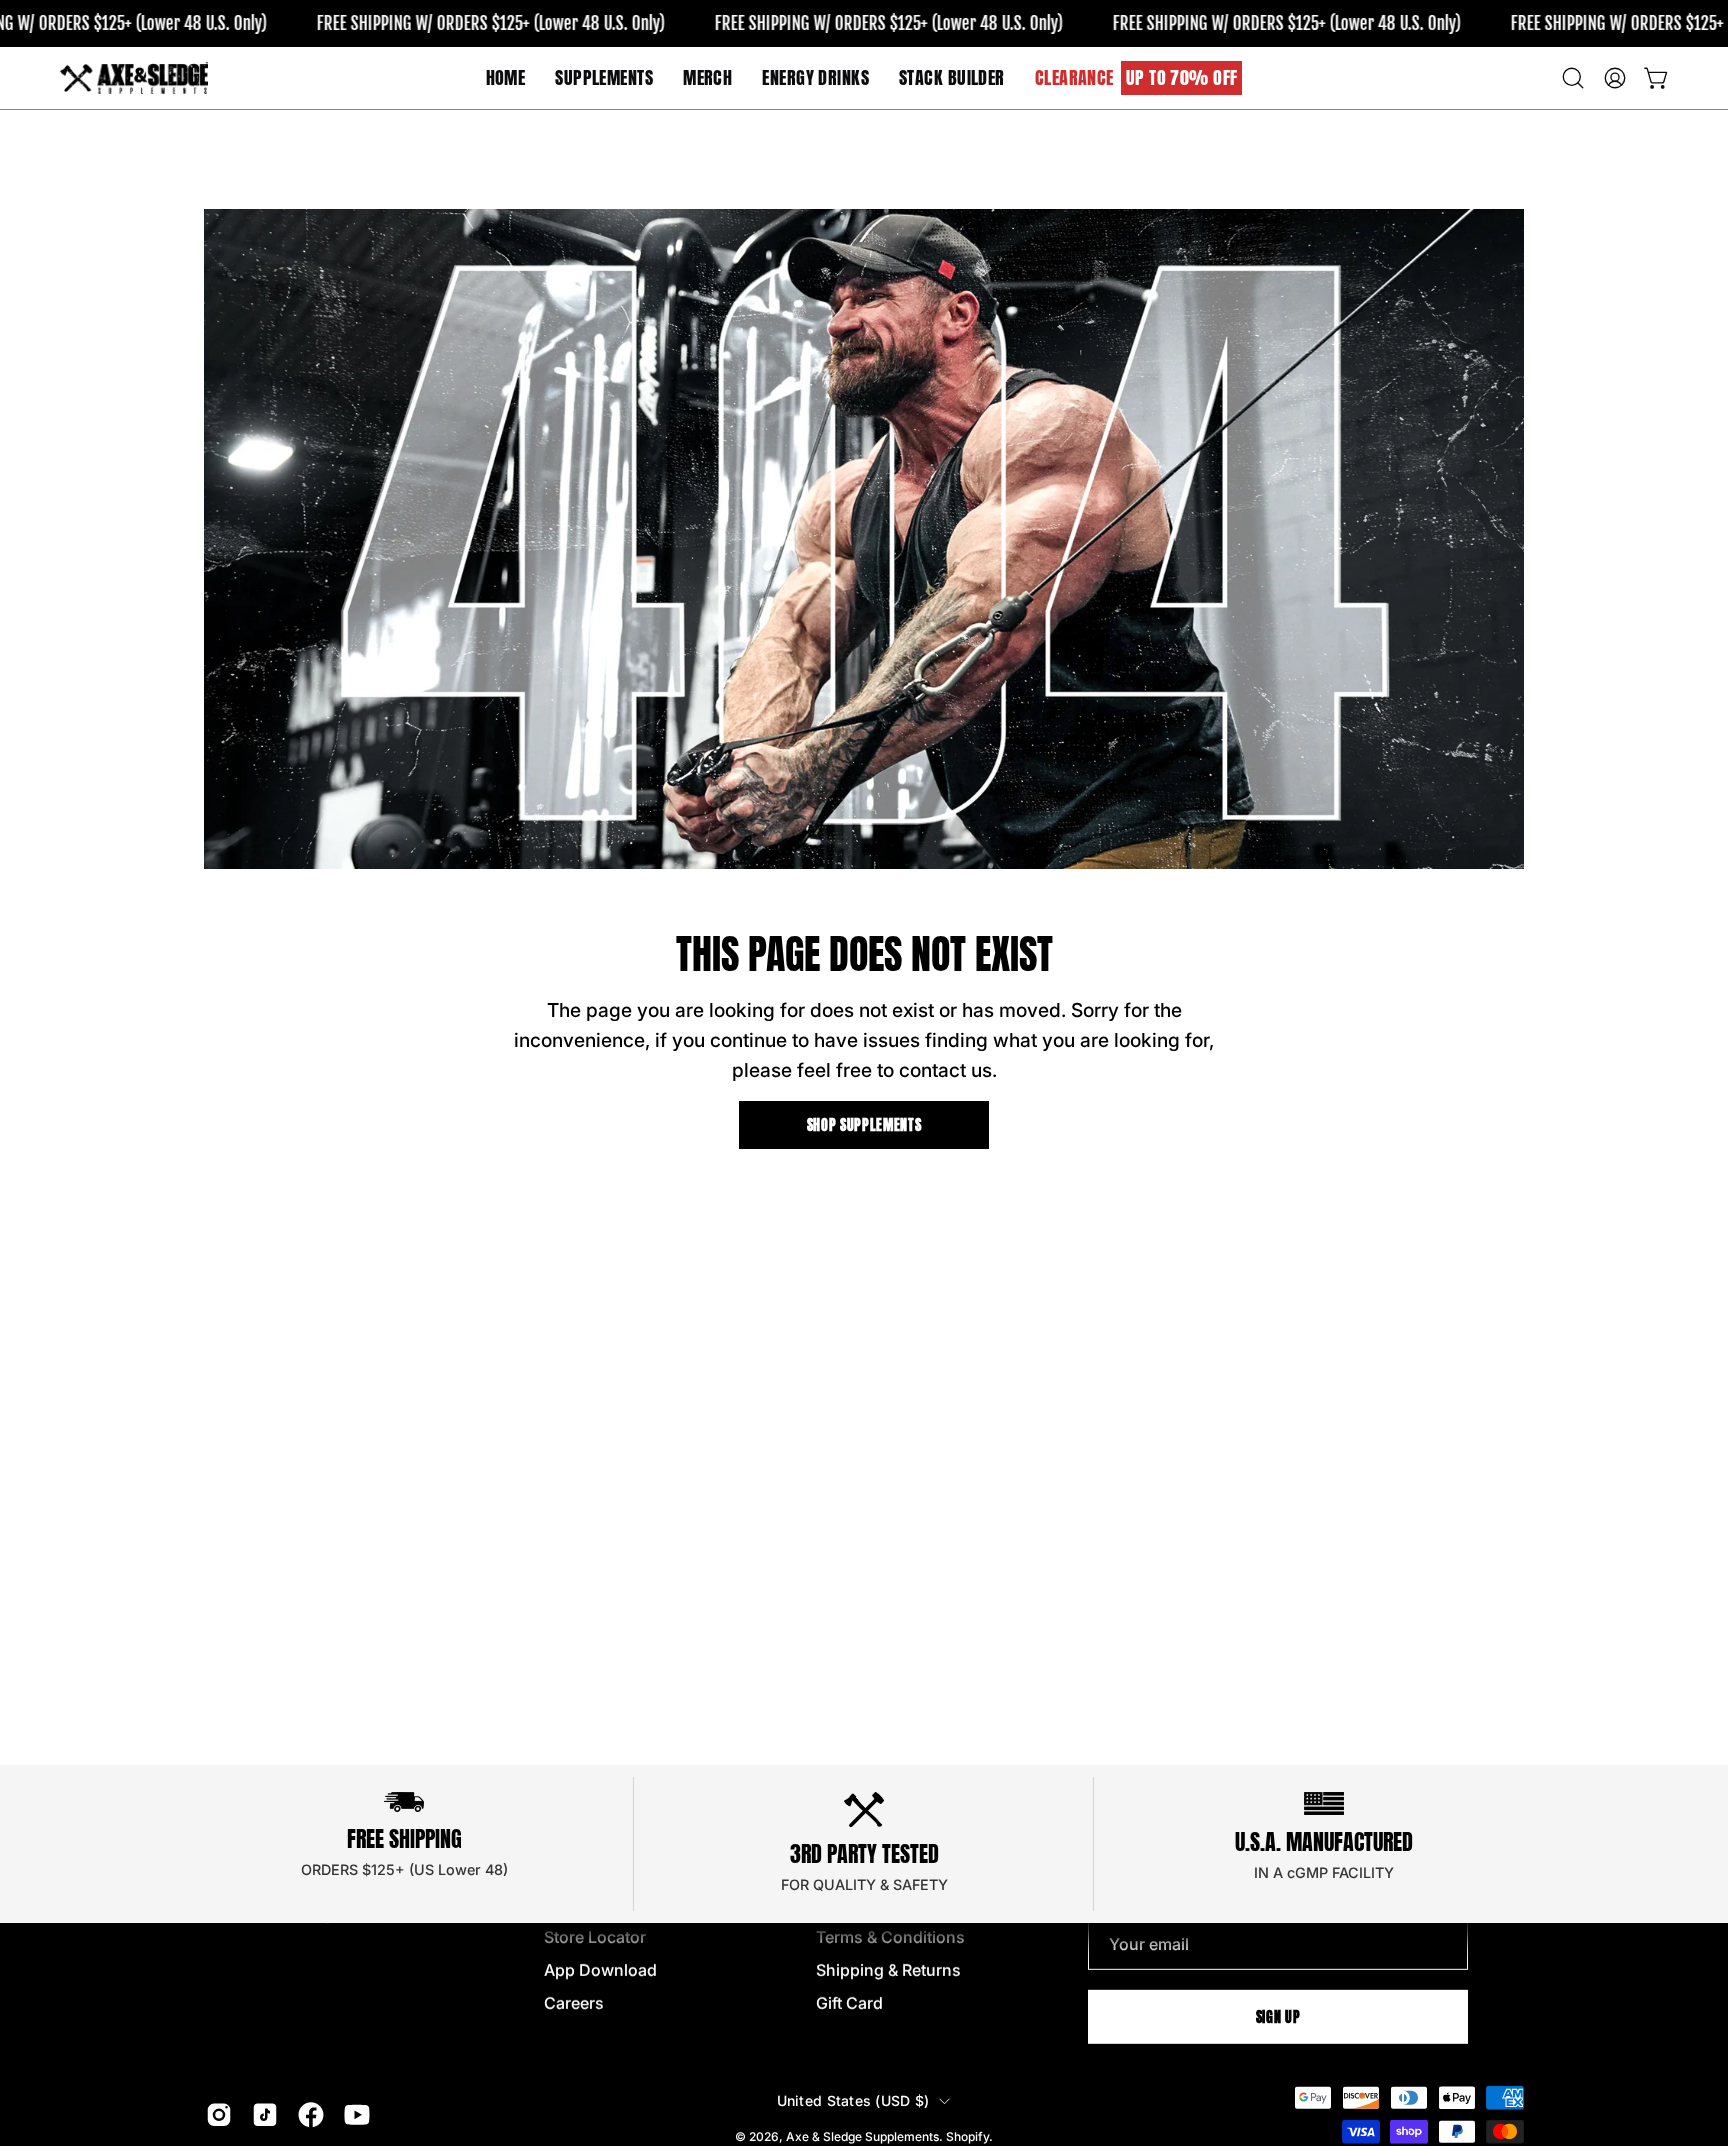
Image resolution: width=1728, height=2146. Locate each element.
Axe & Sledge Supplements (862, 2136)
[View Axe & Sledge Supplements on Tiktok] (265, 2115)
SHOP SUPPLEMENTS (864, 1125)
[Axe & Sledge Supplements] (135, 78)
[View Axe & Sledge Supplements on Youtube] (357, 2115)
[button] (707, 78)
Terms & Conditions (890, 1937)
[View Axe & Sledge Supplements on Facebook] (311, 2115)
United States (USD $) (853, 2100)
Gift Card (849, 2003)
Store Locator (595, 1937)
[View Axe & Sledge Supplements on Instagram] (219, 2115)
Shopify (967, 2136)
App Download (600, 1970)
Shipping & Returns (888, 1970)
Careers (574, 2003)
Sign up (1278, 2016)
